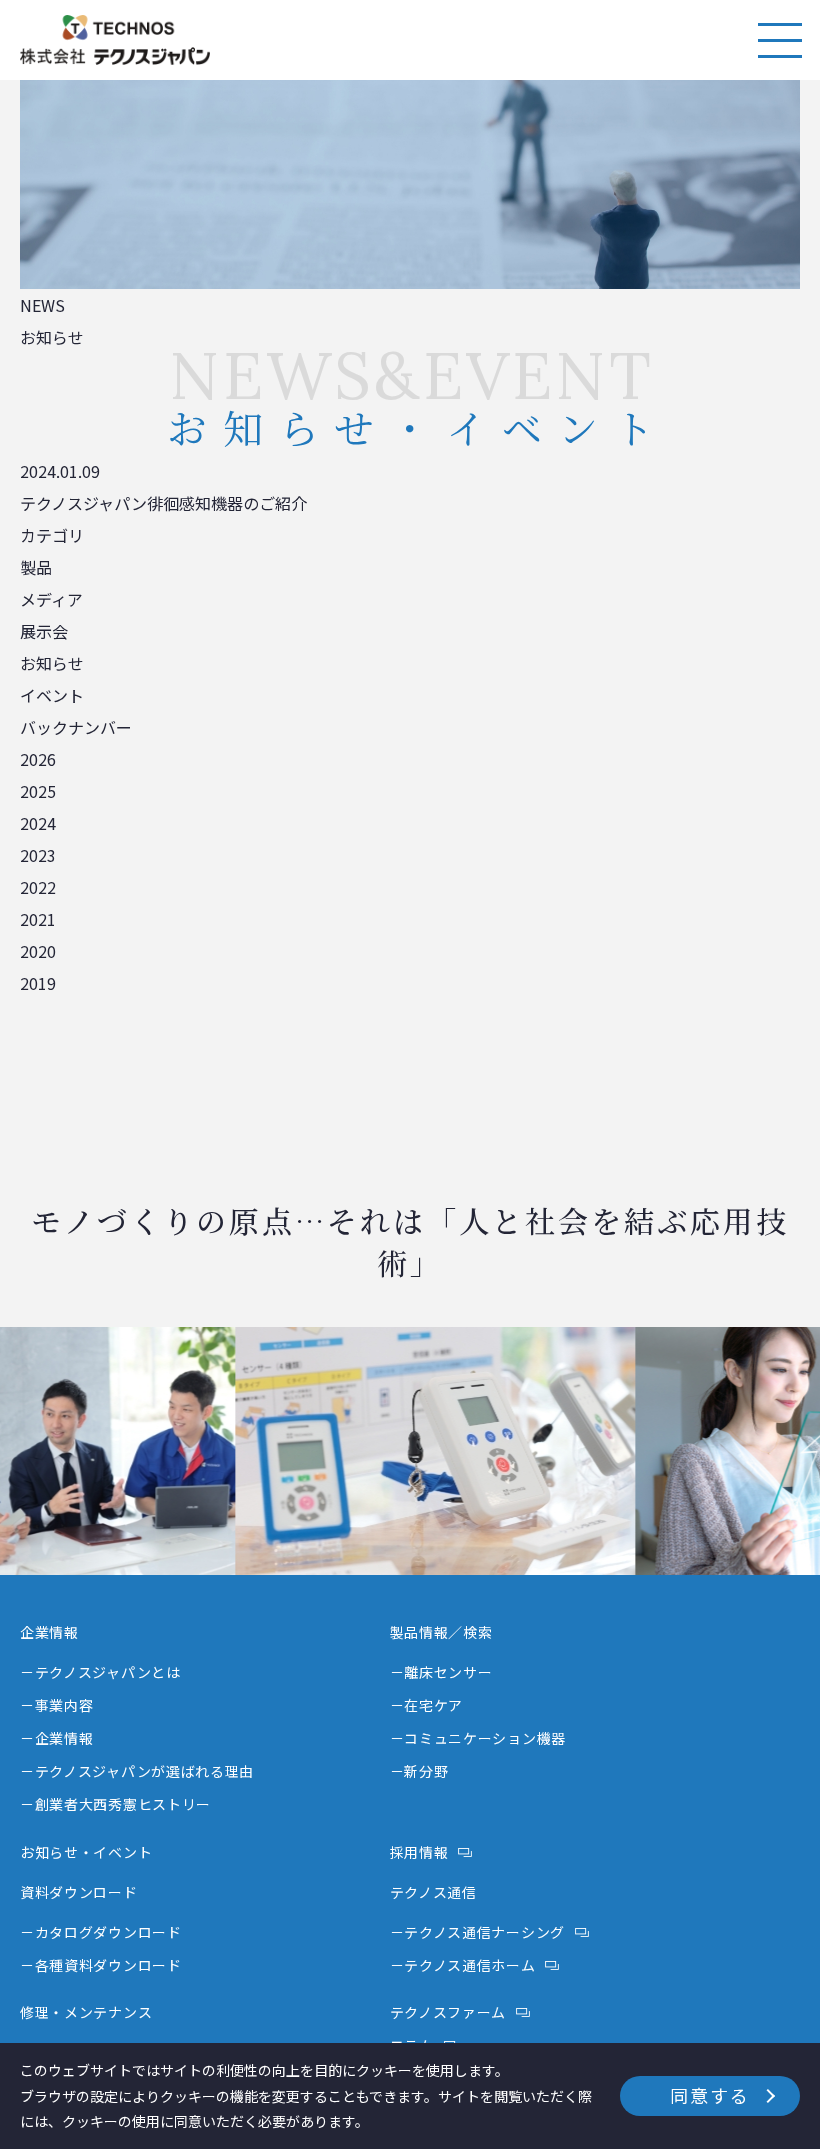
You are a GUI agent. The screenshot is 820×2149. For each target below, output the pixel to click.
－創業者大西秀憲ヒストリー (115, 1804)
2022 (38, 887)
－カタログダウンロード (101, 1932)
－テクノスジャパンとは (100, 1672)
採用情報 (419, 1852)
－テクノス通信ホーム (463, 1965)
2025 (38, 791)
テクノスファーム (448, 2012)
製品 (36, 567)
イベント (52, 695)
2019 (38, 983)
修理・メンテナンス (86, 2012)
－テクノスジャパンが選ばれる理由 (137, 1771)
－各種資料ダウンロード (101, 1965)
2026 (38, 759)
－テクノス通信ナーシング (477, 1932)
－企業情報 (57, 1738)
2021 (38, 919)
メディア (51, 599)
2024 (38, 823)
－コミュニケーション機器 (478, 1738)
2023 (38, 855)
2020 (38, 951)
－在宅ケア (427, 1705)
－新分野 (419, 1771)
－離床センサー (441, 1672)
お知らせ (52, 663)
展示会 (44, 631)
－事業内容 (57, 1705)
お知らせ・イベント (86, 1852)
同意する (709, 2095)
